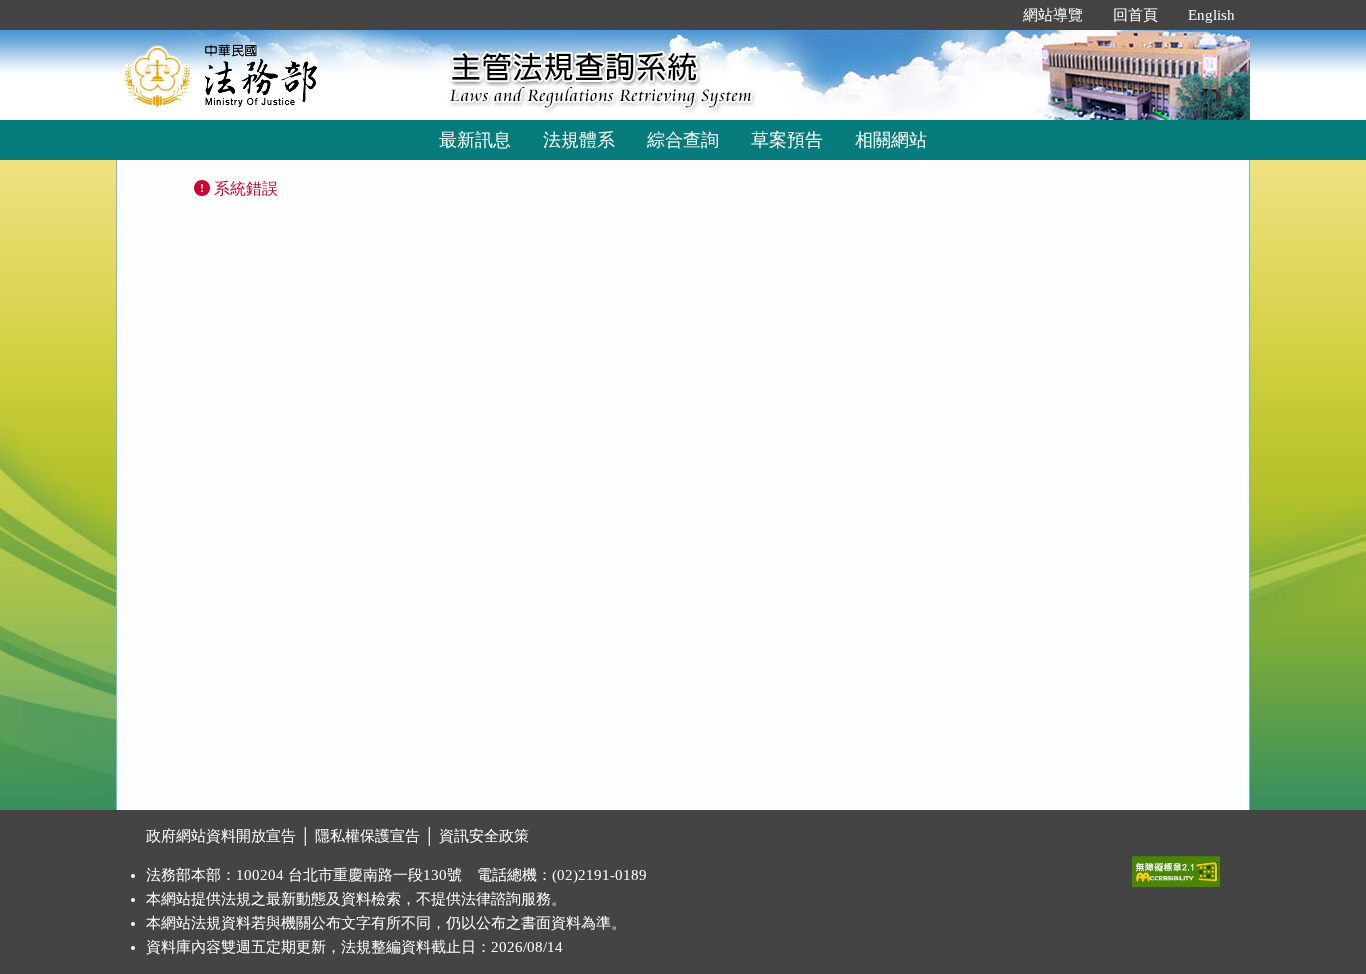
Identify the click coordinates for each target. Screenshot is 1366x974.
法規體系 (579, 140)
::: (987, 15)
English (1211, 15)
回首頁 (1135, 15)
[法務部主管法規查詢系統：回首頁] (276, 74)
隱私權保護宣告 (367, 836)
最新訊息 (475, 140)
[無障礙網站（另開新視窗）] (1176, 867)
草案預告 (787, 140)
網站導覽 (1053, 15)
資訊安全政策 (484, 836)
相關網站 (891, 140)
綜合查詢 (683, 140)
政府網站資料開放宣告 (221, 836)
